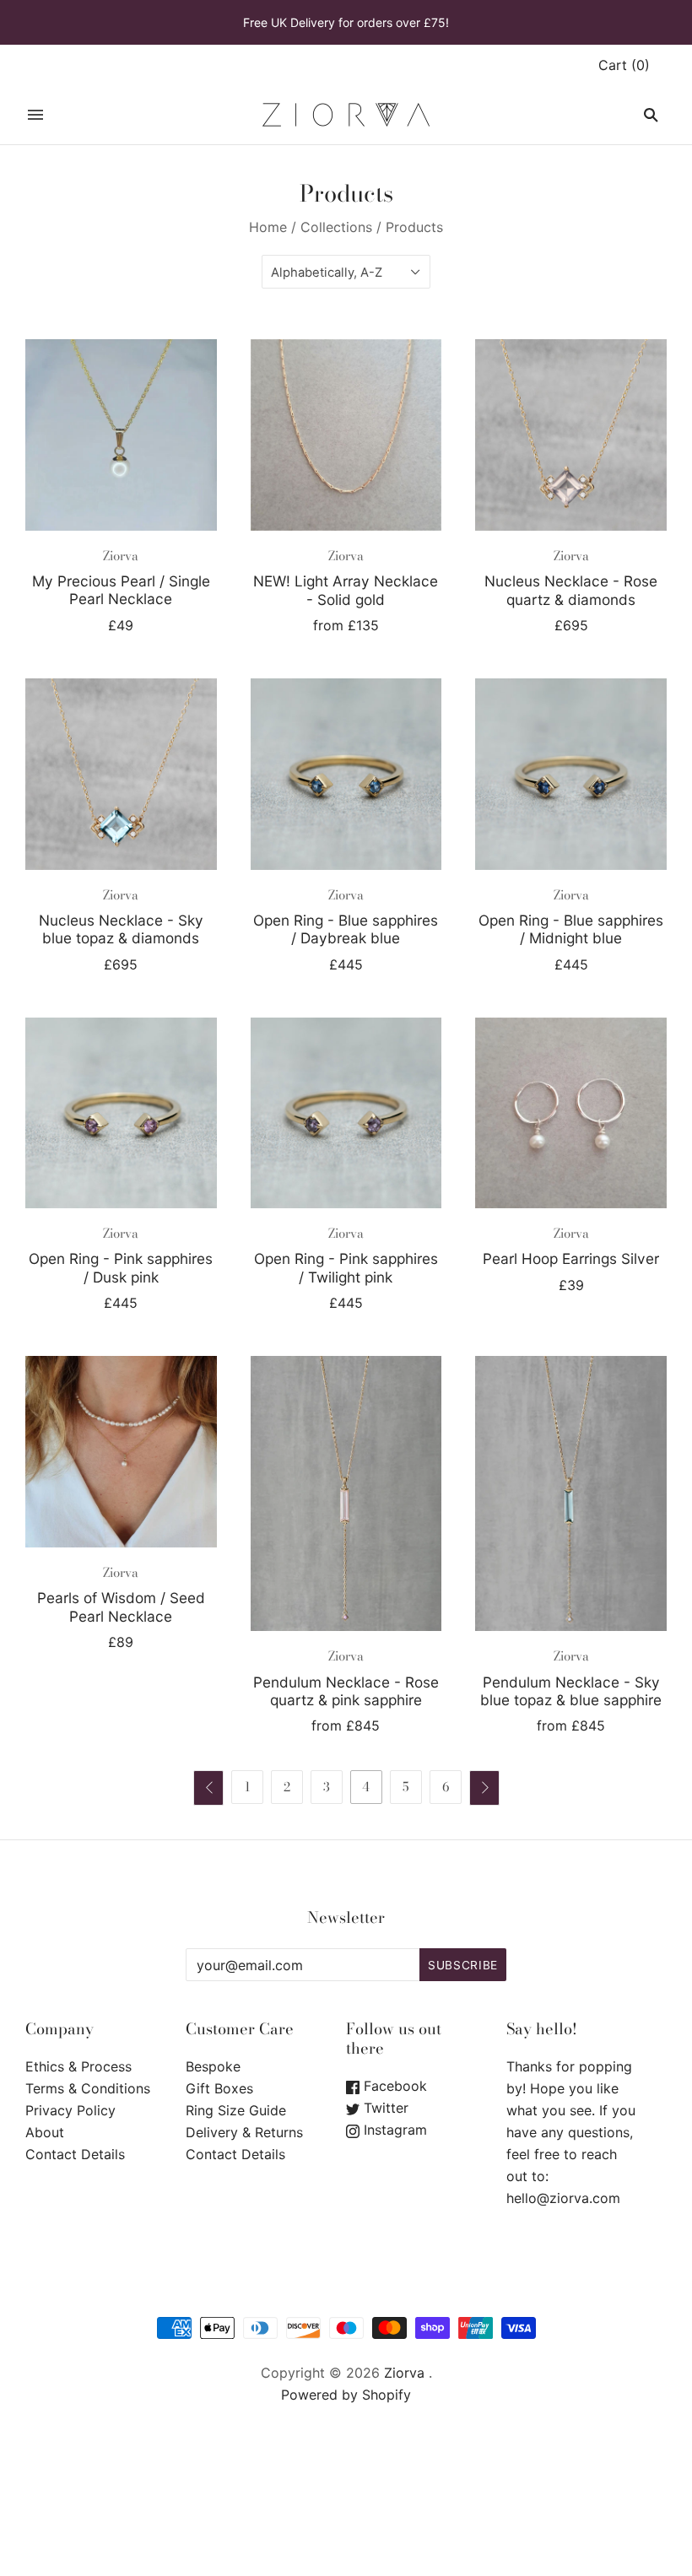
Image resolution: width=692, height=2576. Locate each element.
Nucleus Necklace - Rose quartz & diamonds (571, 590)
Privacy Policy (70, 2110)
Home (268, 227)
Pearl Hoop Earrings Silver (571, 1258)
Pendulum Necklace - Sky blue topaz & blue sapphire (571, 1691)
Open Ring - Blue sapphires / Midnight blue (571, 929)
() (624, 65)
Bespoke (213, 2066)
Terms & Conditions (88, 2088)
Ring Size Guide (236, 2110)
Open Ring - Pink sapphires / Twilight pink (346, 1267)
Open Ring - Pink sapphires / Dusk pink (121, 1267)
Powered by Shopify (346, 2395)
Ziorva (121, 556)
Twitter (384, 2108)
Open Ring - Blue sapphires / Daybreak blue (346, 929)
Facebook (393, 2086)
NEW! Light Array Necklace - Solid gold (346, 590)
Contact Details (75, 2154)
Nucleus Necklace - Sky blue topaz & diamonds (121, 929)
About (45, 2132)
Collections (336, 227)
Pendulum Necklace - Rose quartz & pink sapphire (346, 1691)
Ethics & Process (78, 2066)
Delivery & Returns (244, 2132)
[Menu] (35, 115)
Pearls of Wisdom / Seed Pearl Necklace (121, 1607)
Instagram (393, 2130)
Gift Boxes (219, 2088)
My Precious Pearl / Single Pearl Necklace (121, 590)
